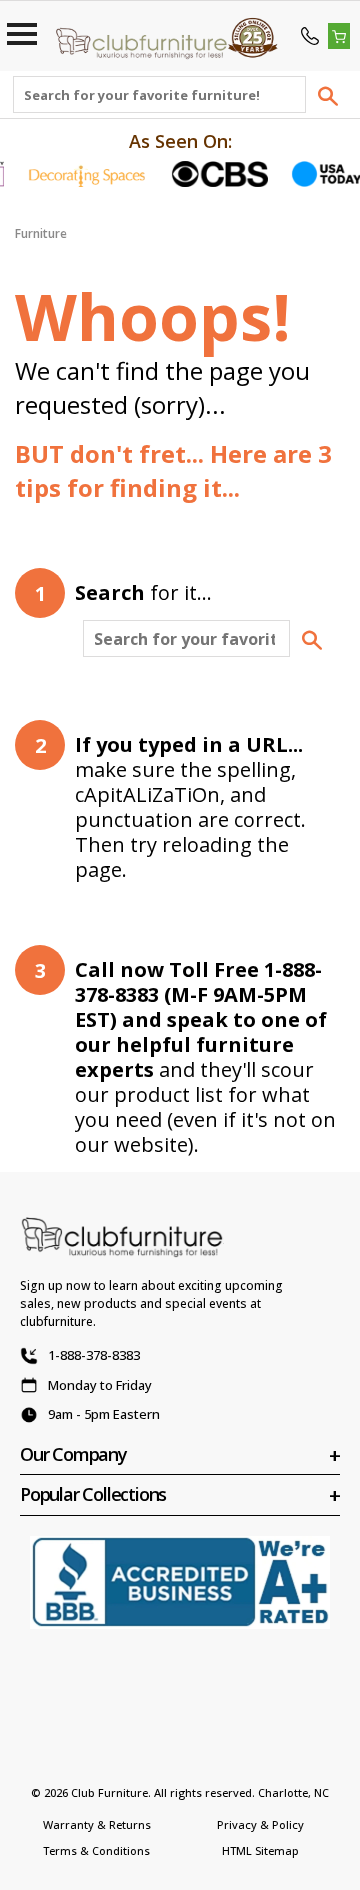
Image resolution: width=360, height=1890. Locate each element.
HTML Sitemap (260, 1850)
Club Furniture (109, 1792)
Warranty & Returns (97, 1824)
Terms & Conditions (96, 1850)
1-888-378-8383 (94, 1355)
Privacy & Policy (260, 1824)
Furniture (41, 233)
